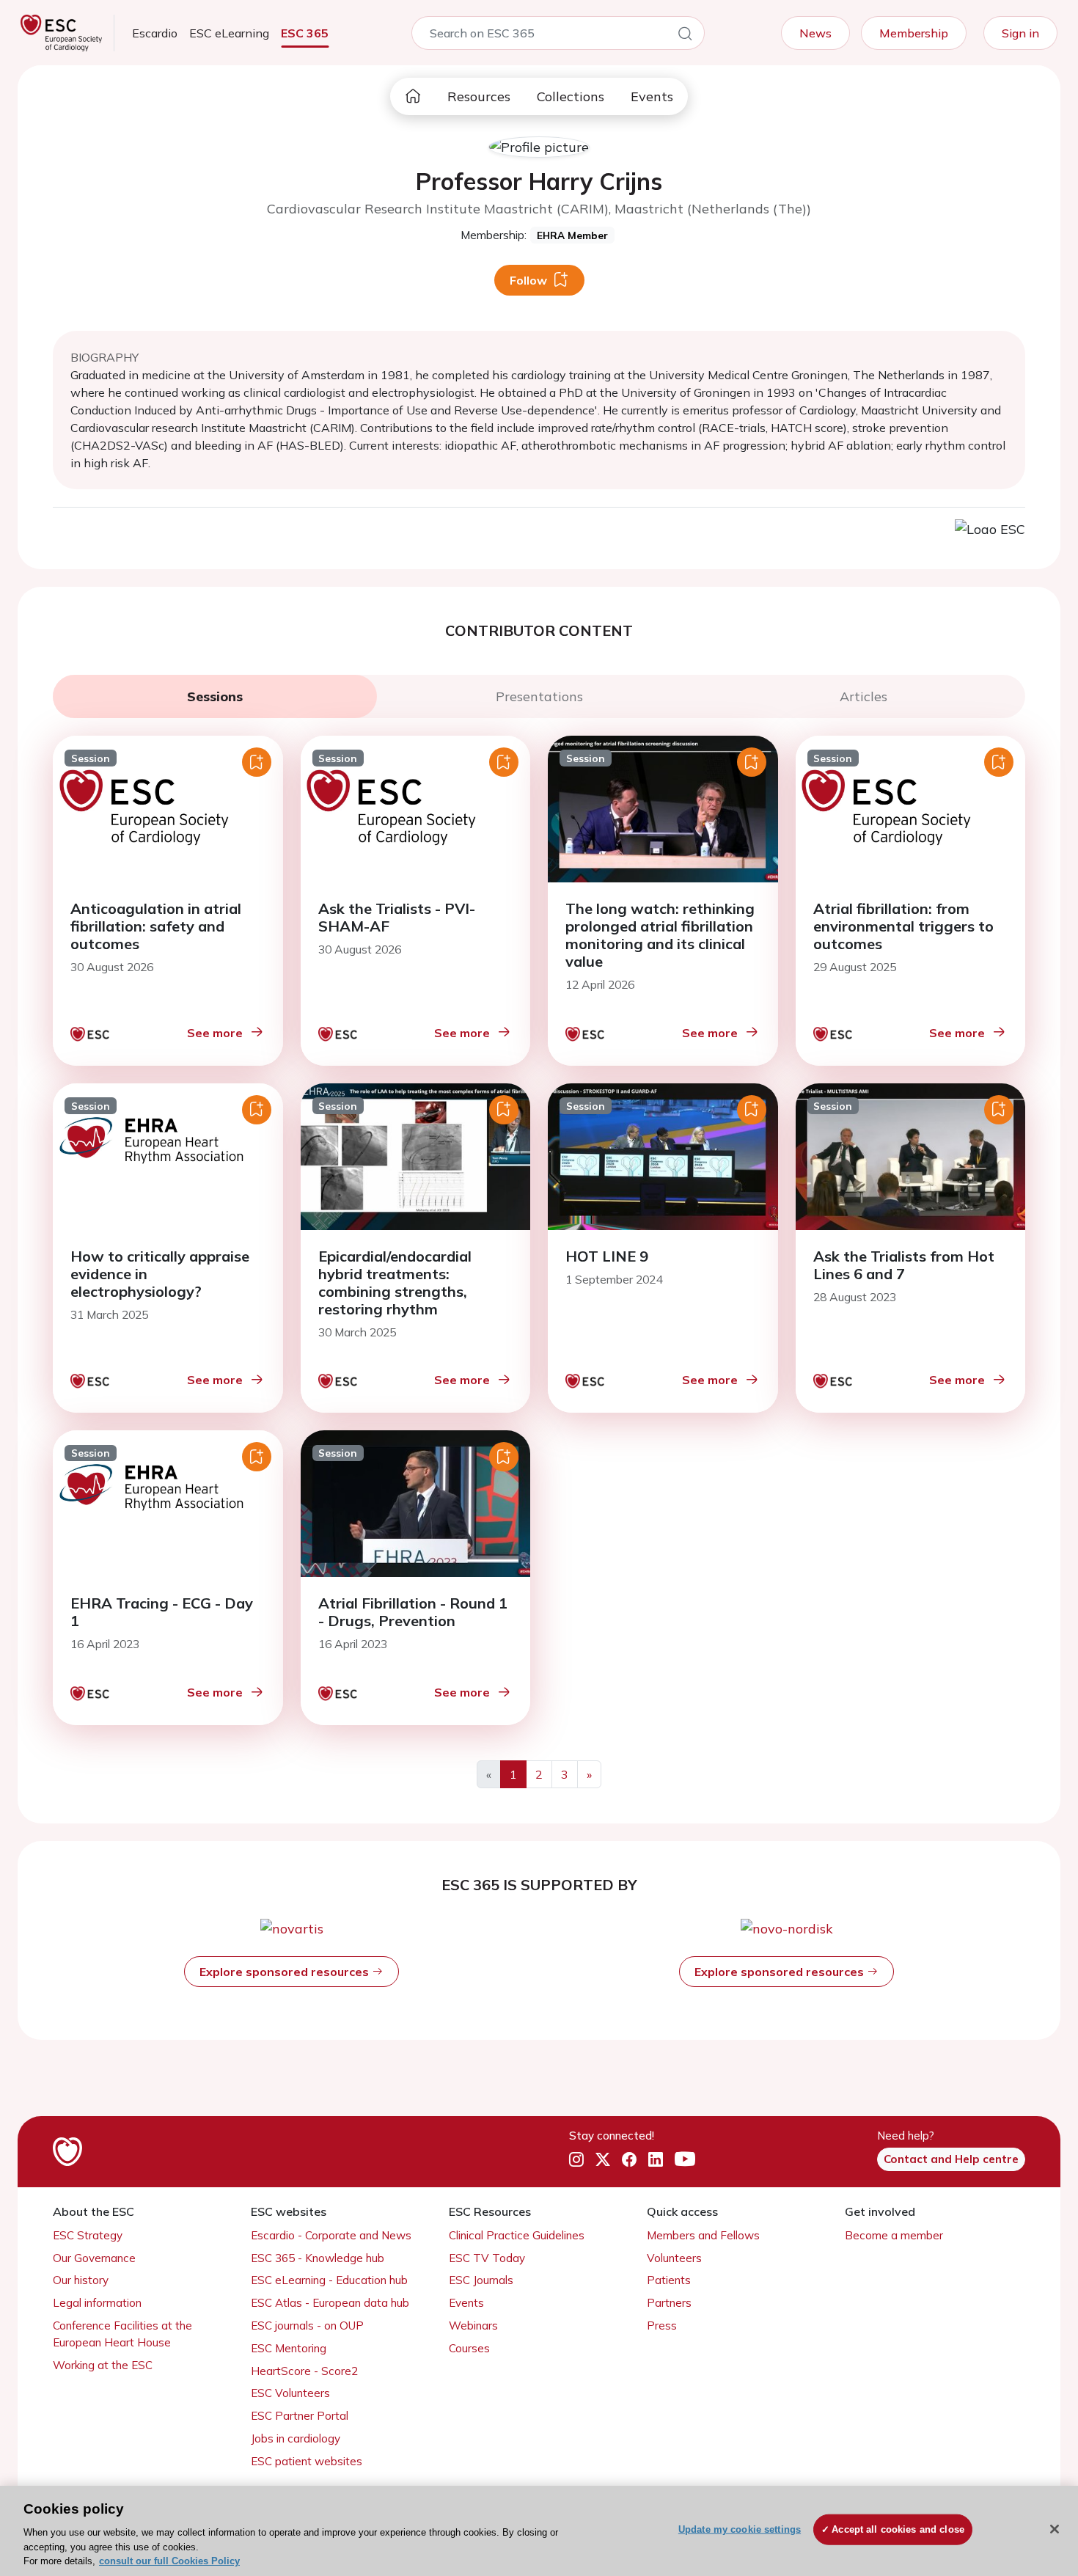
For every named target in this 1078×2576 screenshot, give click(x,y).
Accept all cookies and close (898, 2529)
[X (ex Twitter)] (603, 2160)
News (815, 33)
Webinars (473, 2326)
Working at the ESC (103, 2365)
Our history (81, 2280)
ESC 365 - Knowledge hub (318, 2258)
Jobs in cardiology (296, 2438)
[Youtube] (685, 2160)
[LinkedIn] (656, 2160)
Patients (669, 2280)
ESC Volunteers (290, 2393)
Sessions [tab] (215, 696)
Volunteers (674, 2258)
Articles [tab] (863, 696)
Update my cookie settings (740, 2529)
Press (662, 2326)
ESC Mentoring (289, 2348)
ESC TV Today (487, 2258)
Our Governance (94, 2258)
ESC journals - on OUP (307, 2326)
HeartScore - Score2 (304, 2371)
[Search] (685, 36)
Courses (469, 2348)
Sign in (1020, 33)
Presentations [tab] (539, 696)
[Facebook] (629, 2160)
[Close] (1055, 2529)
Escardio (155, 33)
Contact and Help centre (951, 2159)
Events (652, 96)
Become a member (894, 2235)
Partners (669, 2303)
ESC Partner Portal (300, 2416)
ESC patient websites (307, 2461)
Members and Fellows (703, 2235)
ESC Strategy (88, 2235)
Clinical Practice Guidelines (517, 2235)
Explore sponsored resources (286, 1972)
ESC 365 (305, 33)
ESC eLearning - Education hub (329, 2280)
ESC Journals (481, 2280)
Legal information (97, 2303)
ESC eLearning (229, 33)
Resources (479, 96)
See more (215, 1033)
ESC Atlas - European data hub (330, 2303)
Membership (914, 33)
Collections (571, 96)
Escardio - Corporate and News (331, 2235)
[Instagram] (576, 2160)
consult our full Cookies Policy (169, 2561)
